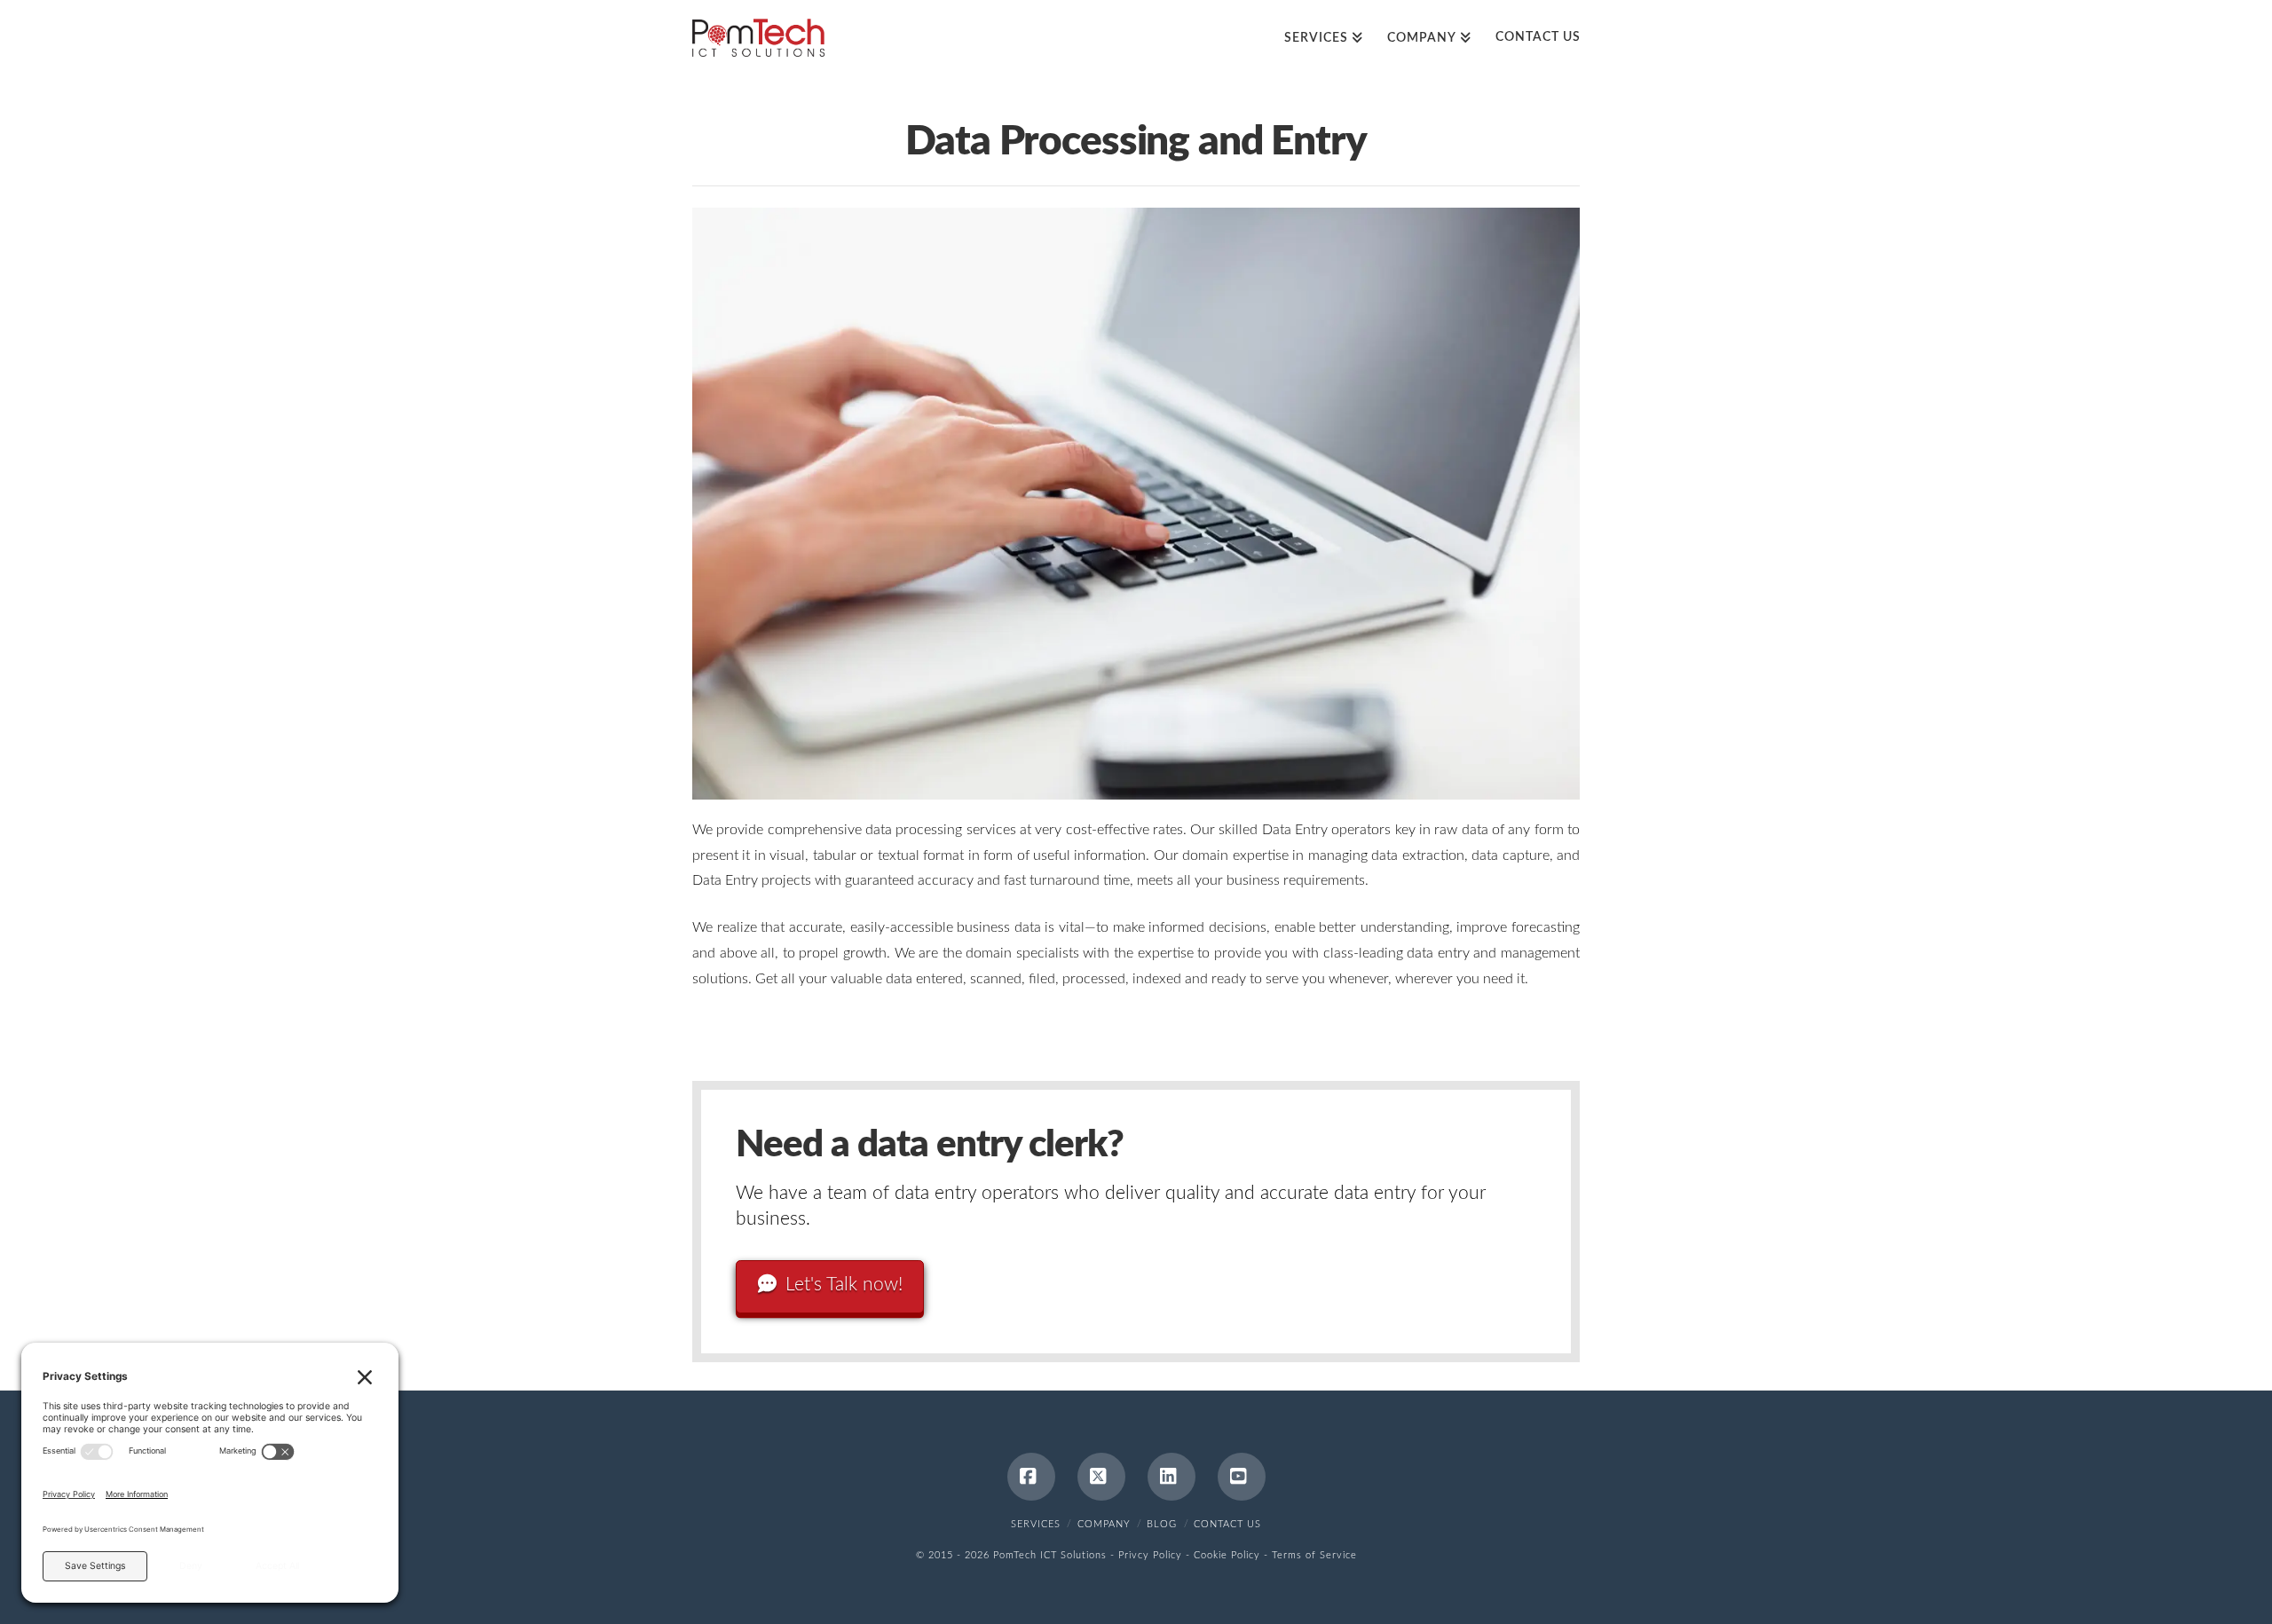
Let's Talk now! (844, 1285)
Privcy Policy (1150, 1555)
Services (1036, 1524)
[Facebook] (1031, 1477)
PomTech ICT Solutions (1050, 1555)
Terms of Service (1314, 1555)
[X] (1101, 1477)
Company (1104, 1524)
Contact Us (1227, 1524)
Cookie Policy (1227, 1555)
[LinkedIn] (1171, 1477)
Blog (1162, 1524)
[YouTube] (1242, 1477)
